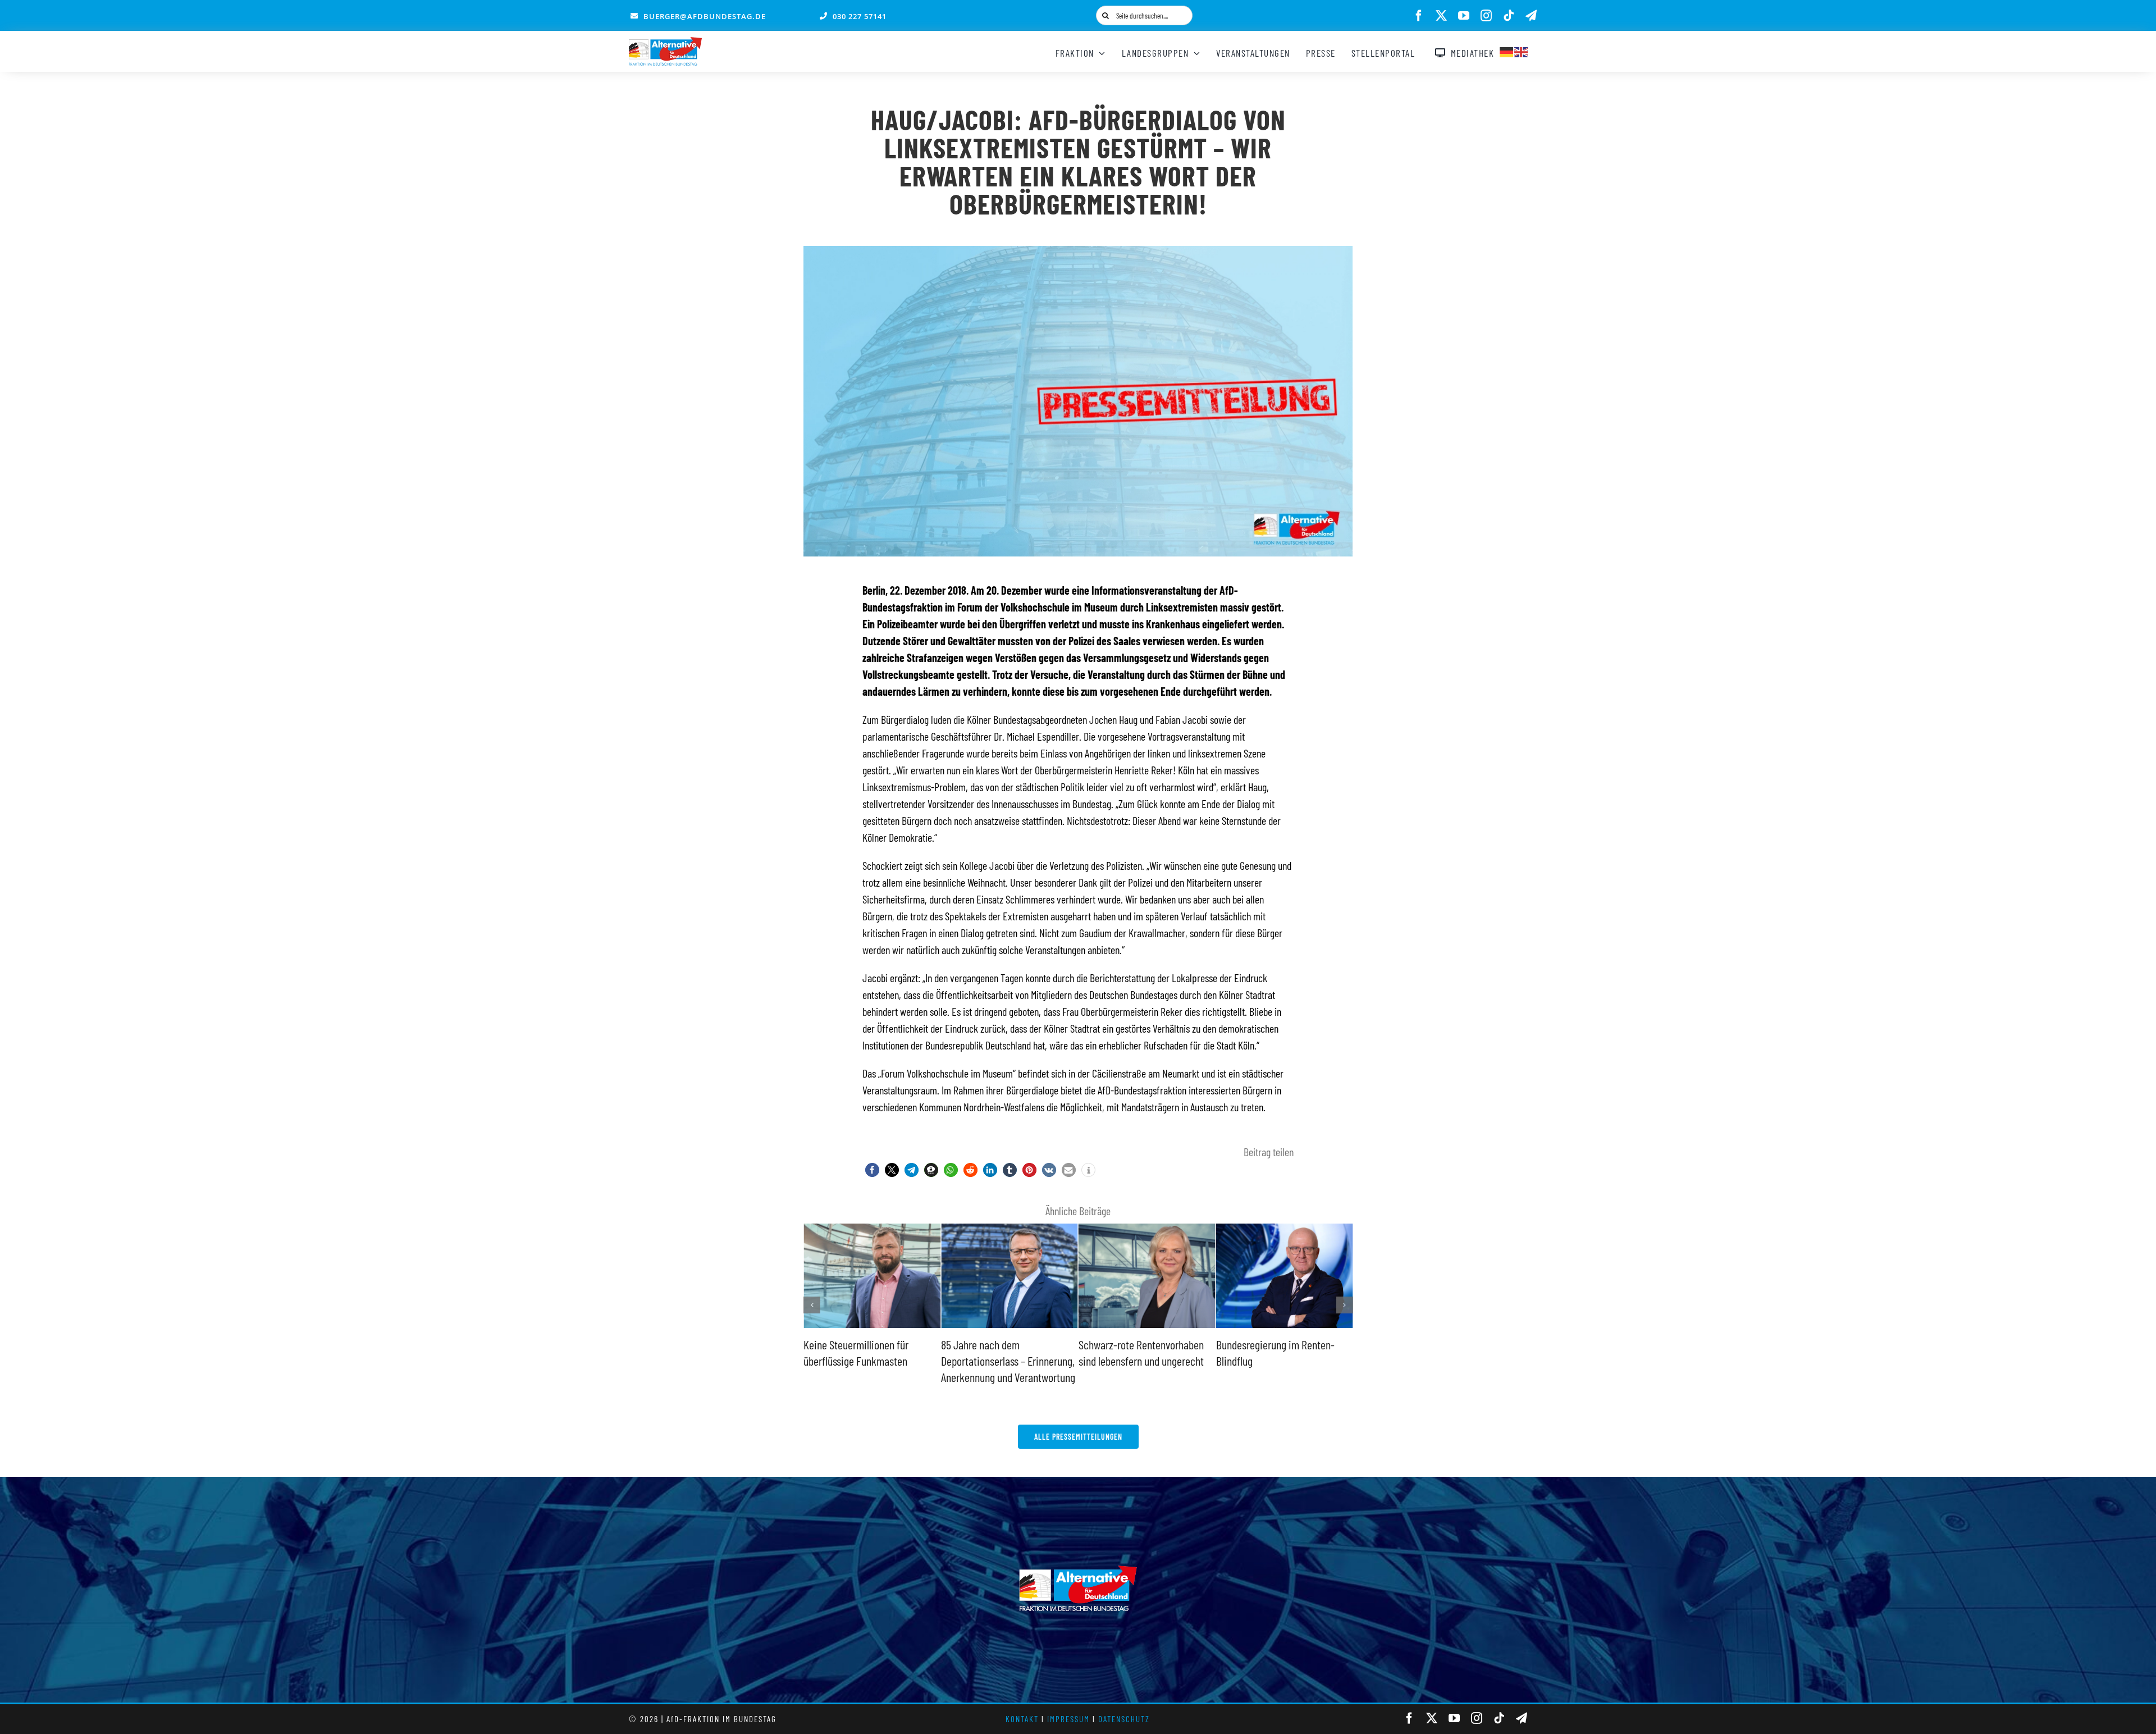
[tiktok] (1509, 16)
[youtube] (1464, 16)
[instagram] (1486, 16)
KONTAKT (1022, 1719)
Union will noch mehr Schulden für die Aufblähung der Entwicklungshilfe (1279, 1360)
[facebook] (1419, 16)
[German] (1507, 51)
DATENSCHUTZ (1124, 1719)
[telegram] (1531, 16)
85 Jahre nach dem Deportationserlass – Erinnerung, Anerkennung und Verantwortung (871, 1360)
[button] (872, 1170)
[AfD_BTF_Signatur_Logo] (665, 43)
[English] (1522, 51)
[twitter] (1441, 16)
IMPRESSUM (1068, 1719)
